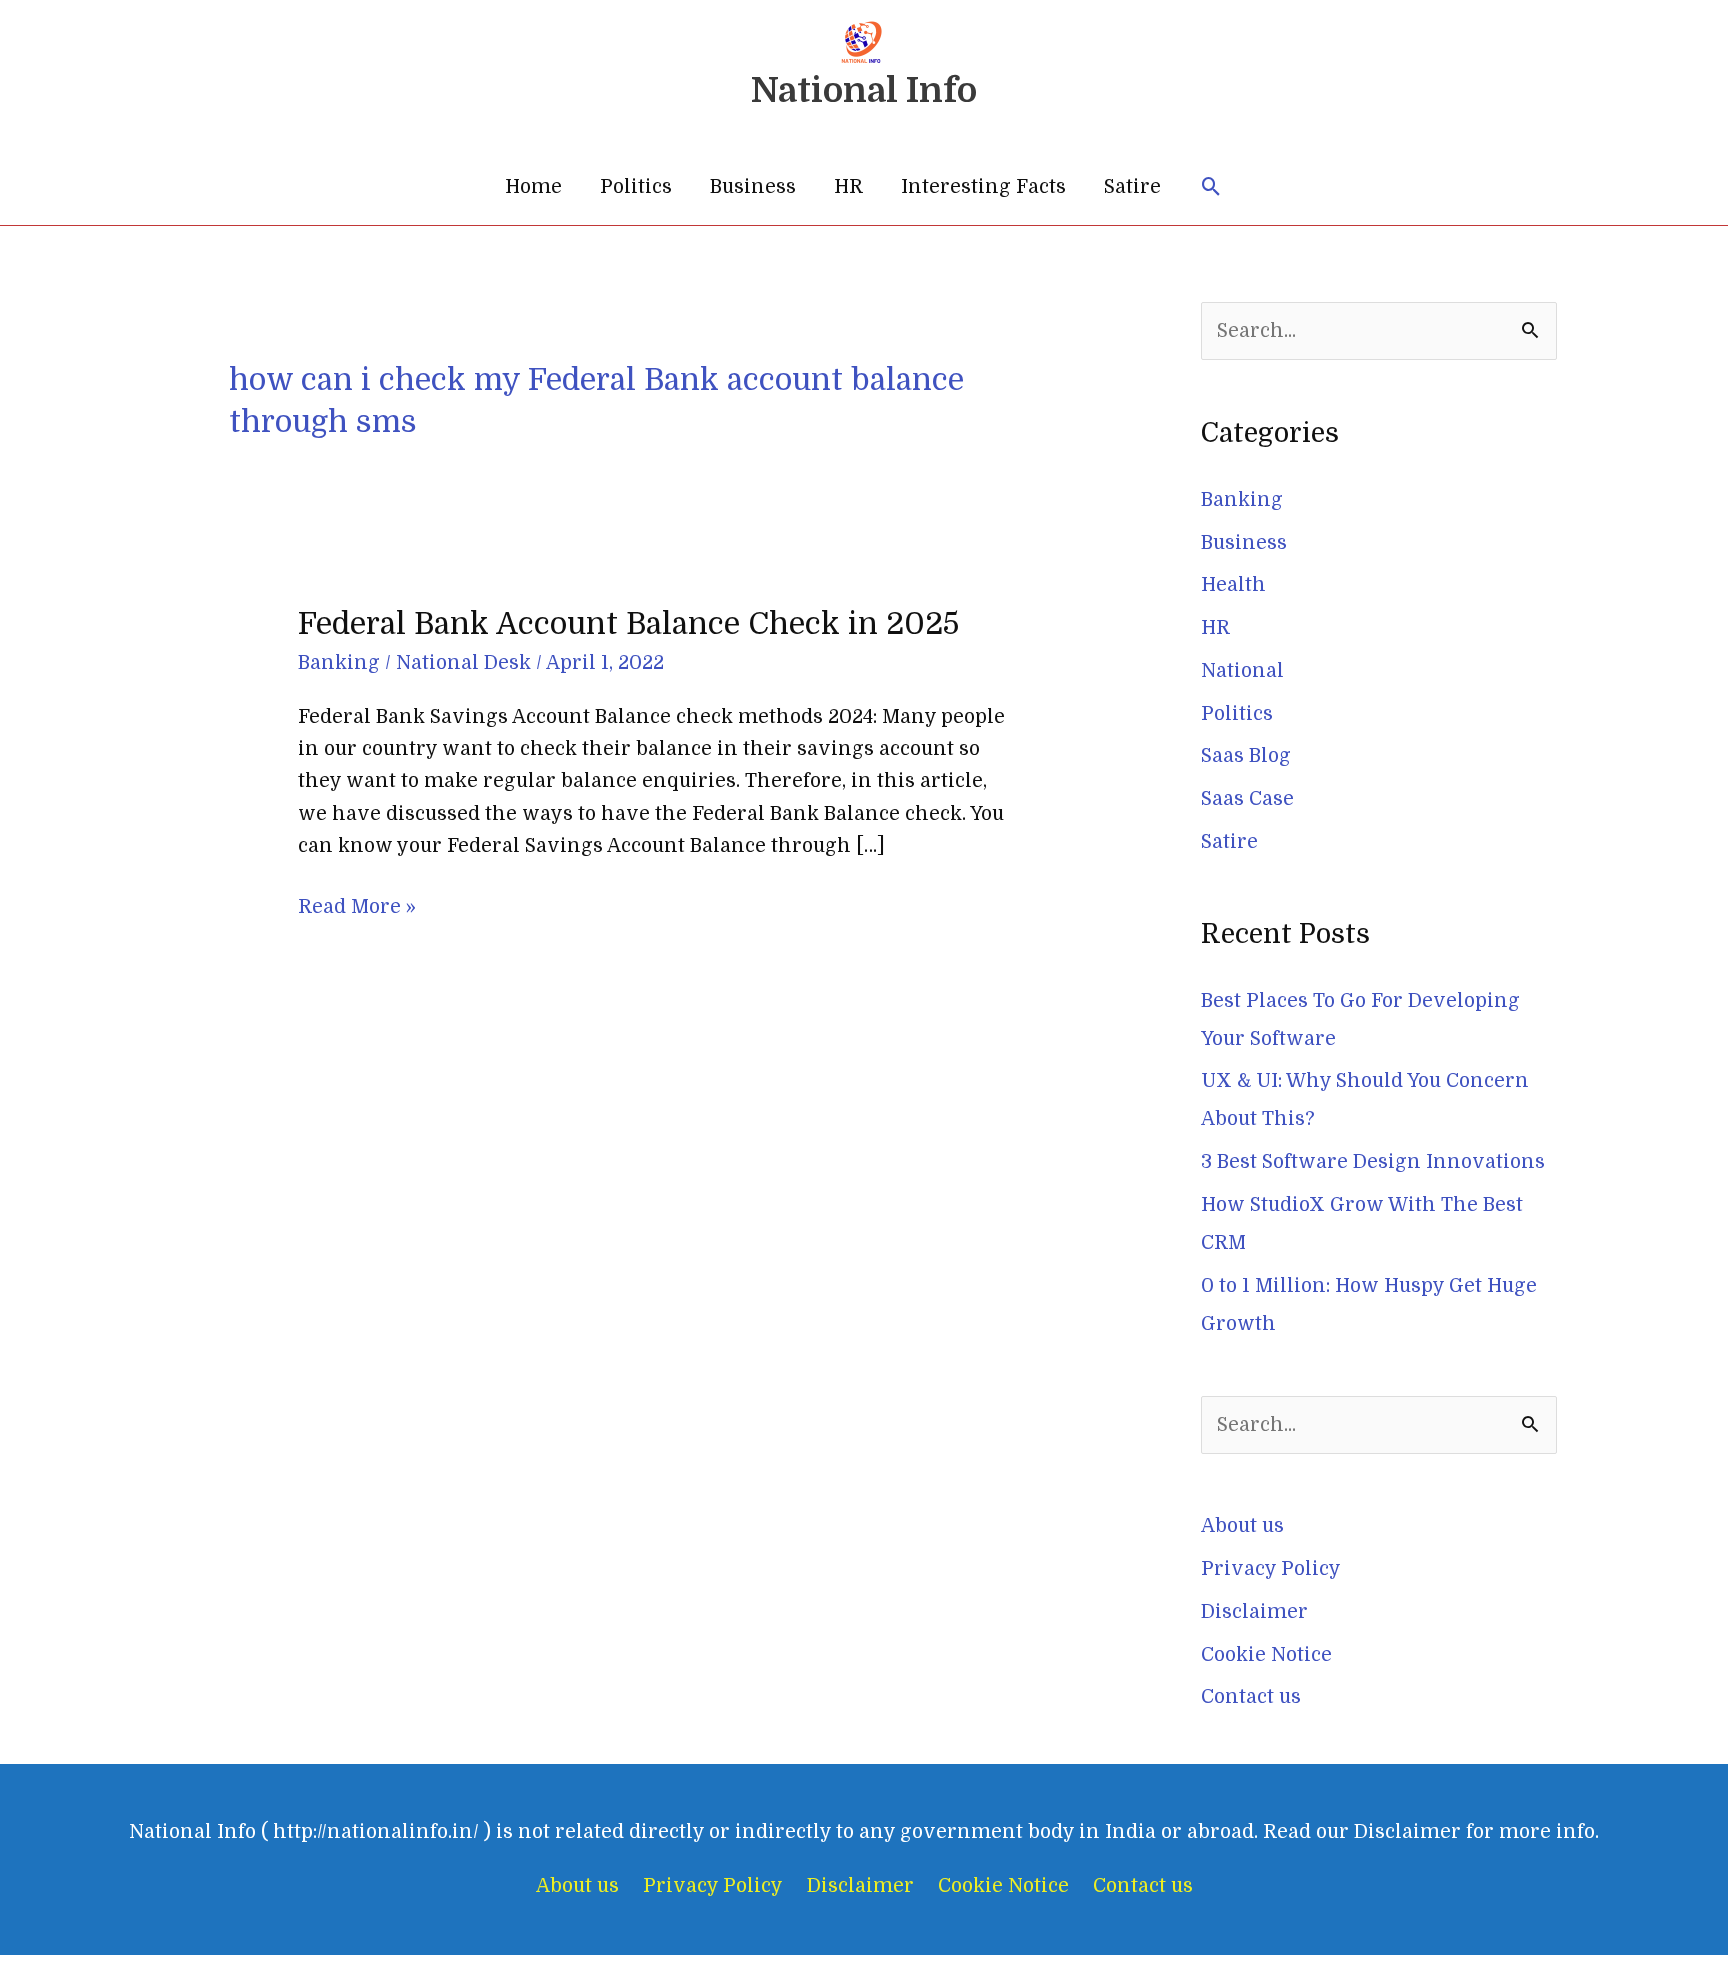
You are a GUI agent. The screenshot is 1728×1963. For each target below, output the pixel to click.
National (1242, 671)
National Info (864, 90)
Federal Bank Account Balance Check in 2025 (628, 624)
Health (1233, 585)
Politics (636, 187)
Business (753, 187)
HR (848, 187)
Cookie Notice (1266, 1655)
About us (1242, 1526)
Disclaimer (1254, 1612)
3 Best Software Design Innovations (1373, 1162)
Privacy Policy (1271, 1569)
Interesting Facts (983, 187)
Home (533, 187)
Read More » (357, 904)
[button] (1211, 187)
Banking (339, 663)
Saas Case (1247, 799)
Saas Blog (1246, 756)
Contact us (1251, 1697)
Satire (1132, 187)
